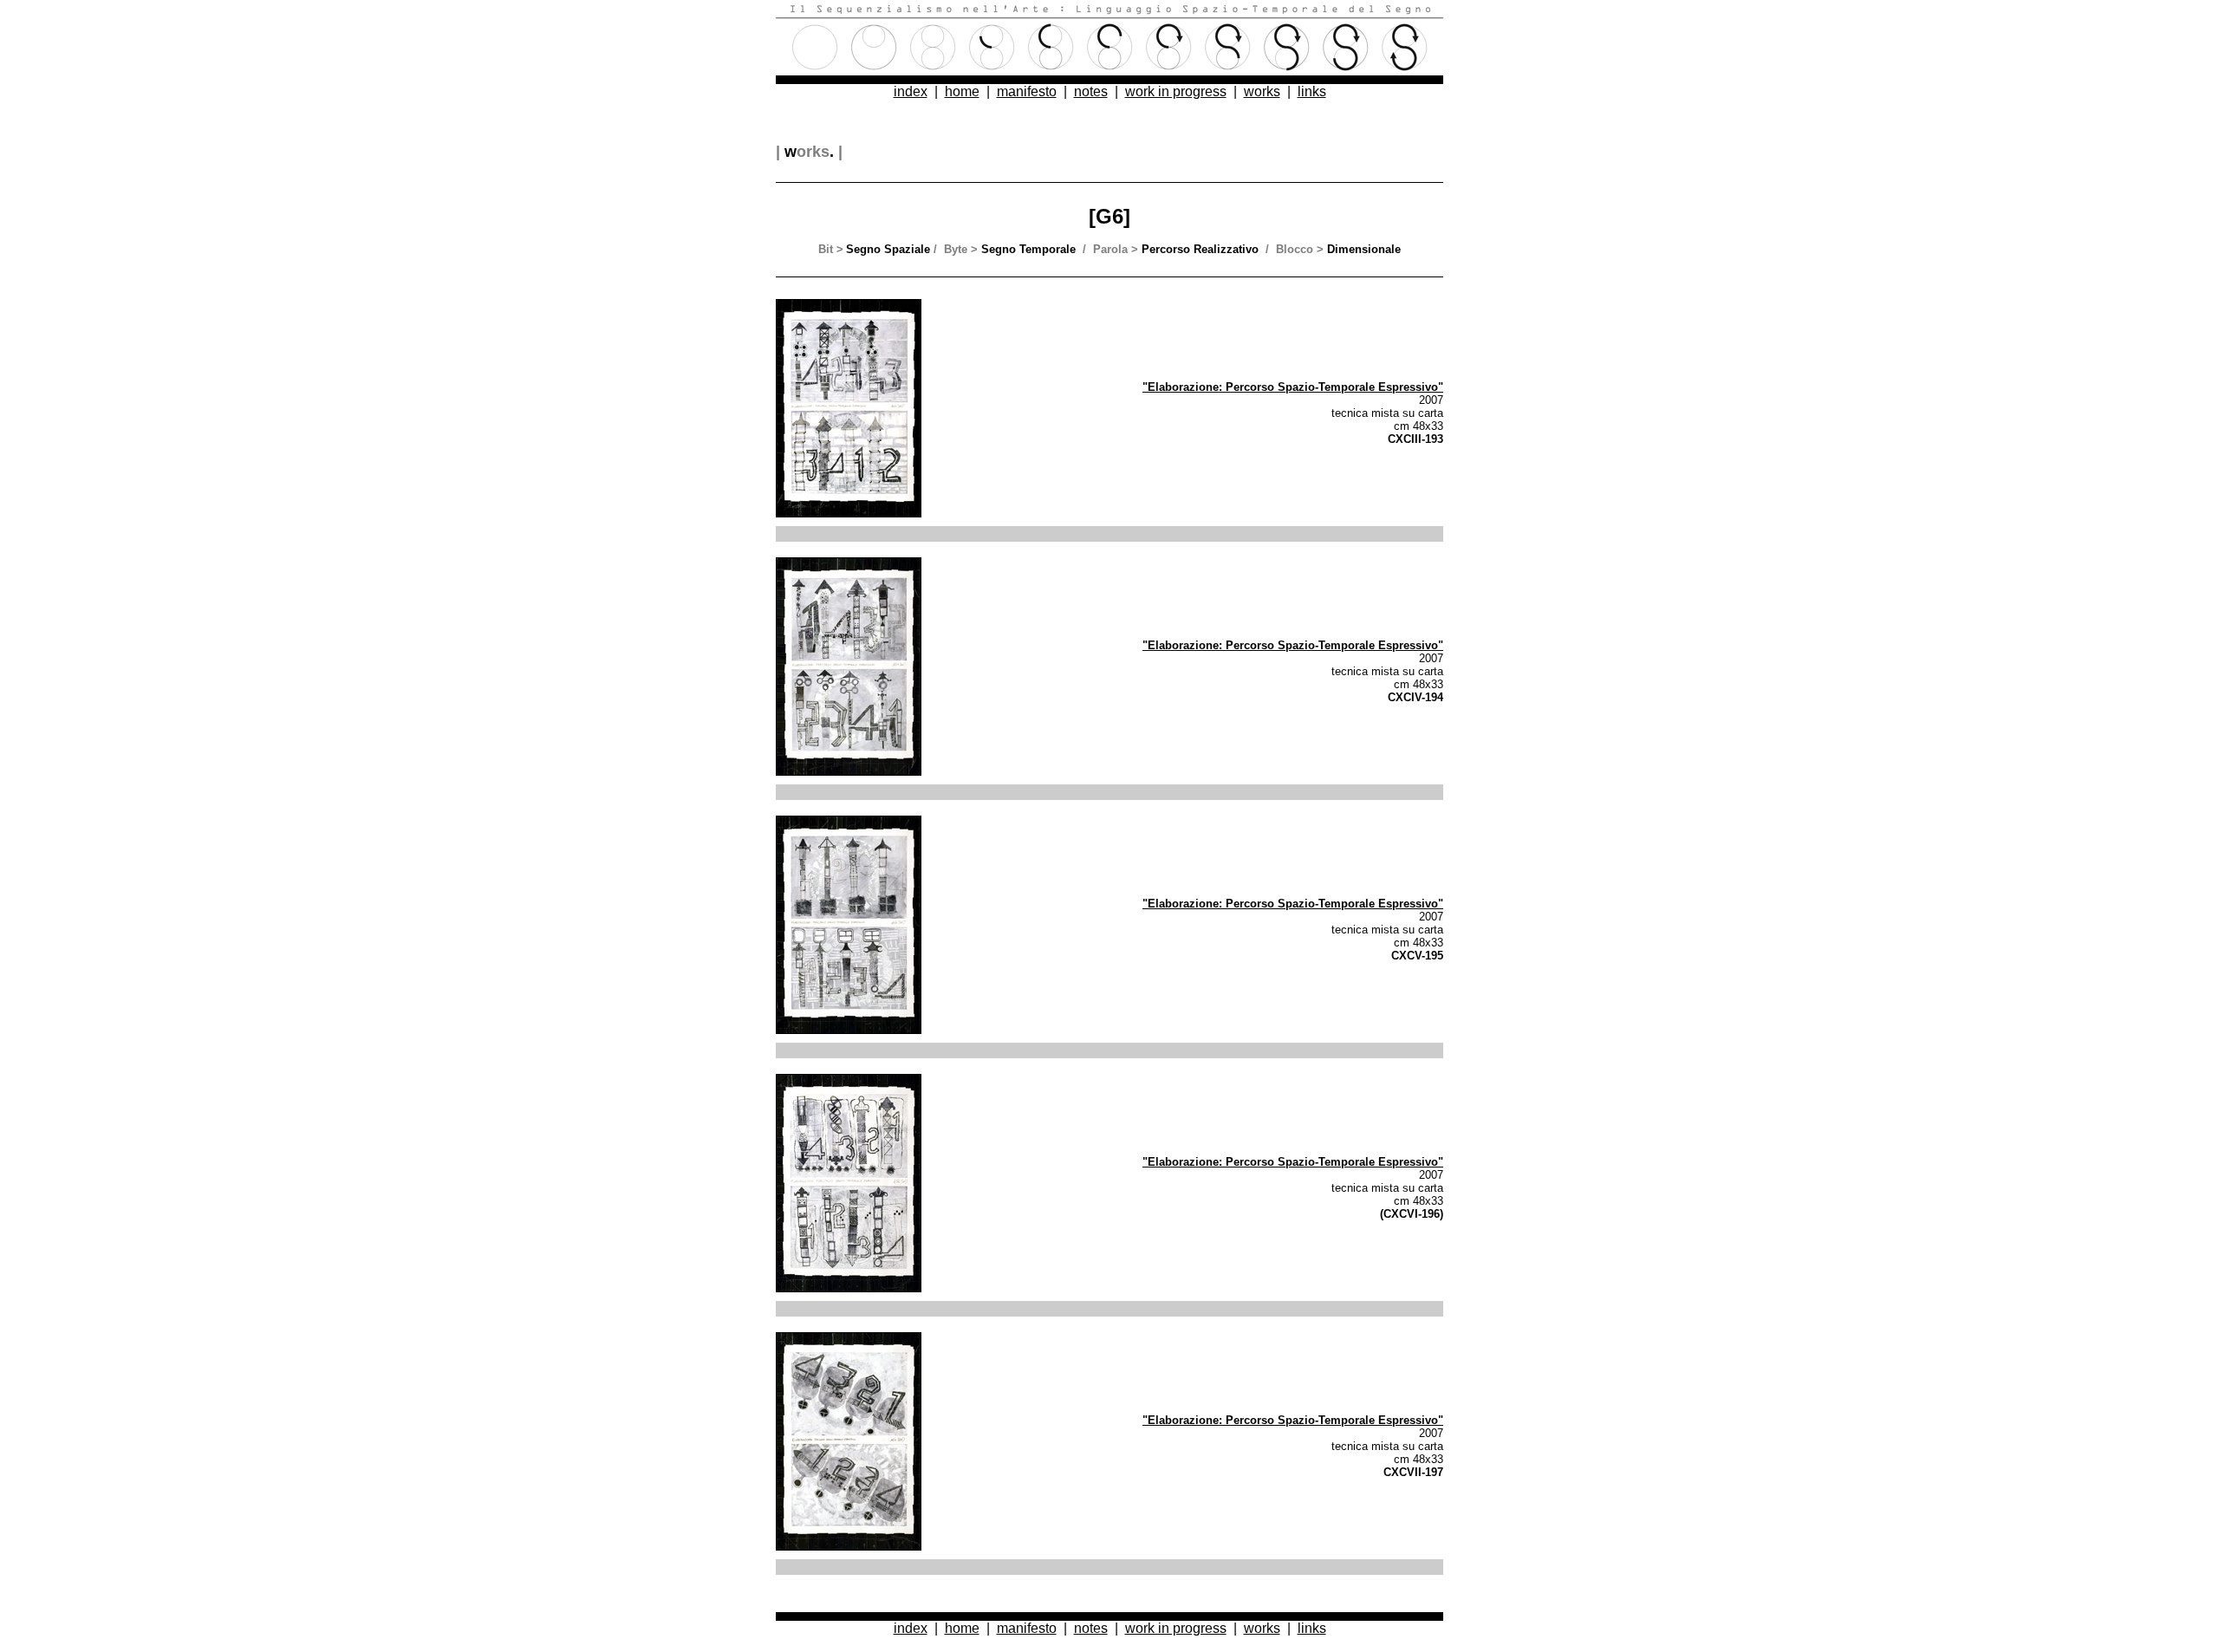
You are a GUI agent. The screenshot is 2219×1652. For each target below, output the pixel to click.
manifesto (1027, 91)
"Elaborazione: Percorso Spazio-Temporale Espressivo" (1293, 387)
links (1312, 91)
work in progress (1176, 91)
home (962, 91)
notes (1091, 91)
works (1262, 91)
